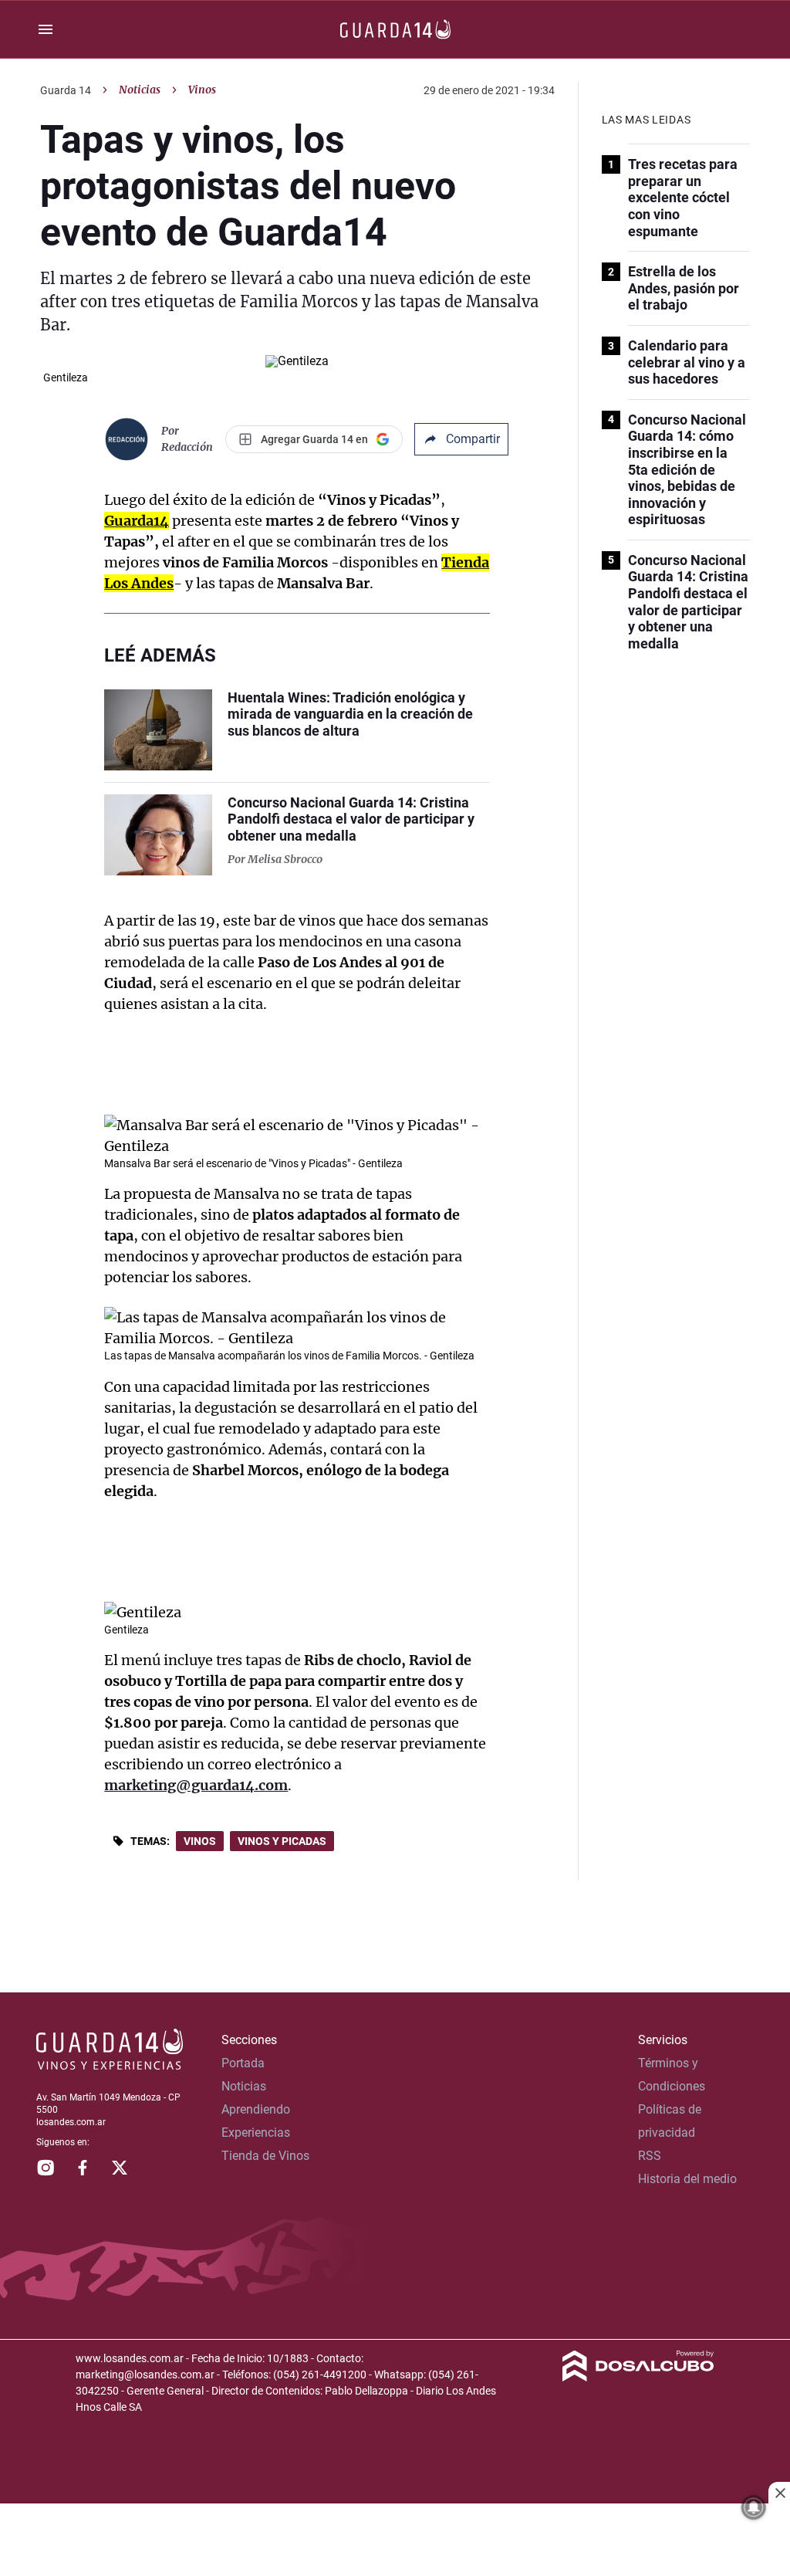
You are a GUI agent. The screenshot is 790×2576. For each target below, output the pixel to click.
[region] (395, 2541)
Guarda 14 (66, 90)
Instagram (46, 2168)
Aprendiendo (256, 2109)
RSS (650, 2156)
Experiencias (256, 2133)
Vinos (200, 1841)
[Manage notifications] (754, 2507)
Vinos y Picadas (282, 1841)
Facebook (83, 2168)
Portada (243, 2063)
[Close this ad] (779, 2493)
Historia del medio (687, 2179)
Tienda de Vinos (265, 2156)
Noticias (140, 90)
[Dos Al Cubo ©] (638, 2377)
